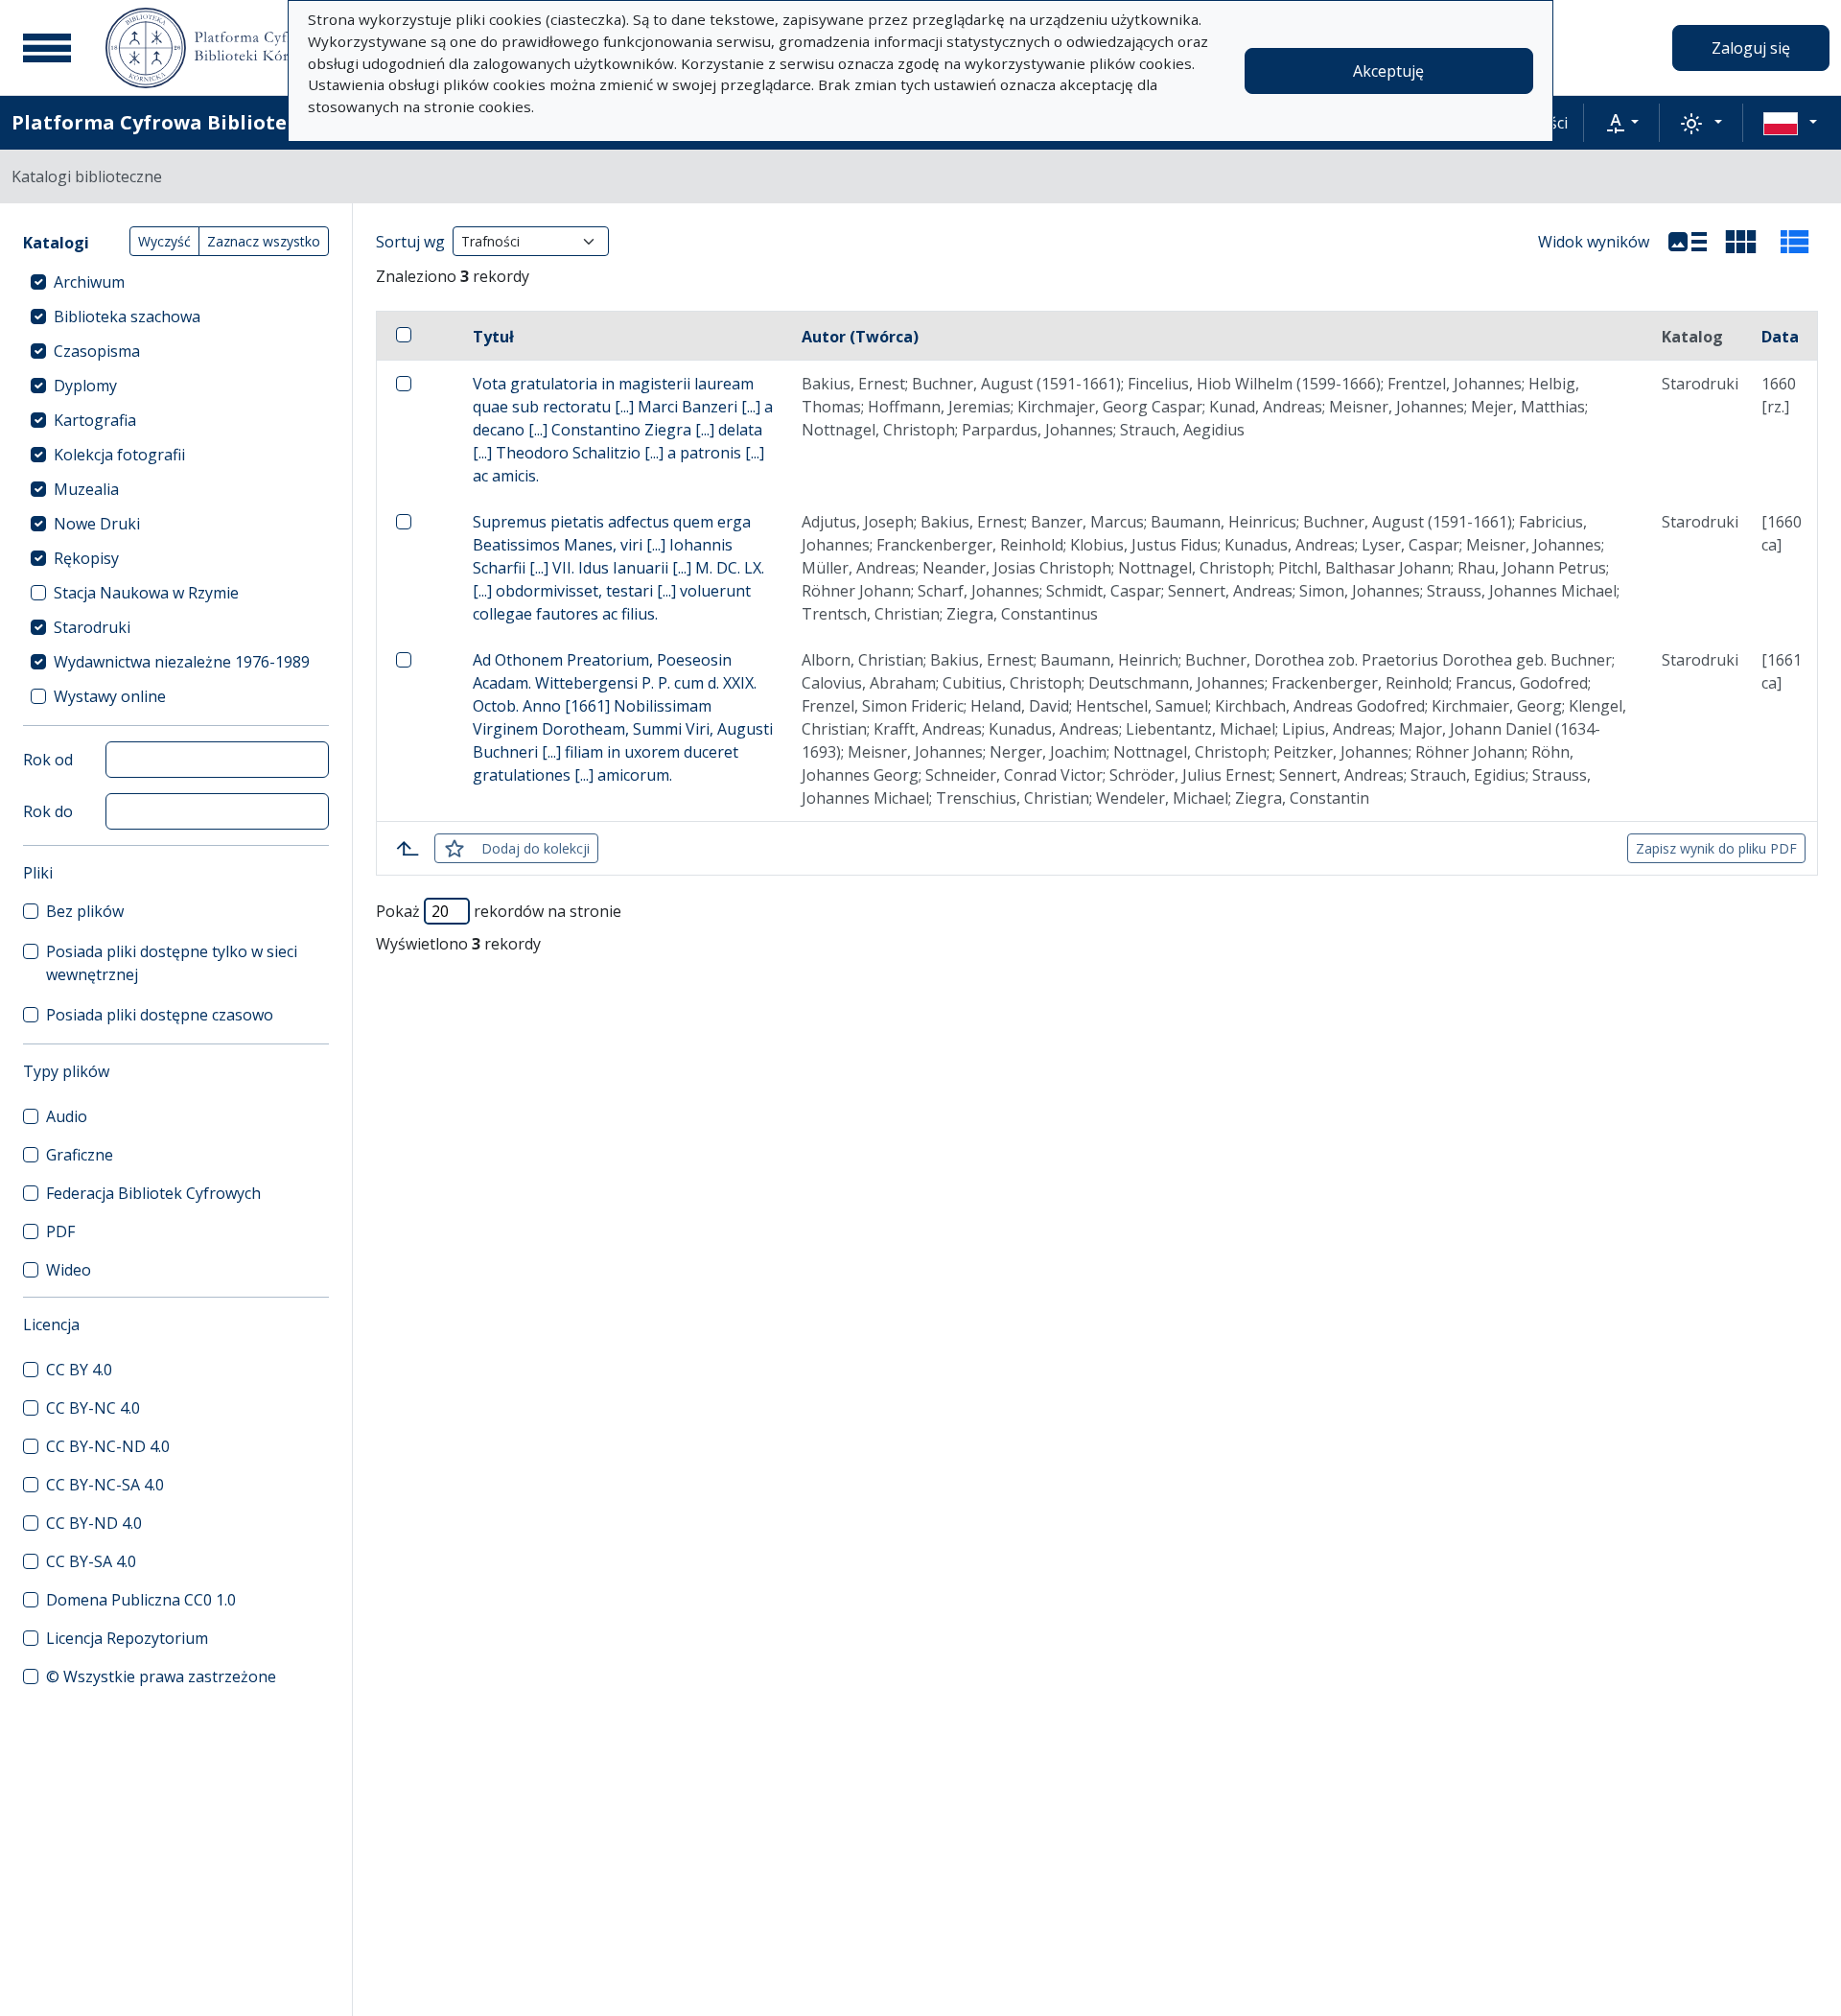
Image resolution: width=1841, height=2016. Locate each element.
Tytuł (493, 337)
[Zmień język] (1790, 123)
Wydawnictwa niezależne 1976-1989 (182, 662)
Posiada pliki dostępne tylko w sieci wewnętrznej (172, 963)
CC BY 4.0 (79, 1370)
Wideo (69, 1270)
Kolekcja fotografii (119, 455)
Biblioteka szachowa (127, 316)
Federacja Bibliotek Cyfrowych (153, 1193)
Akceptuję (1388, 71)
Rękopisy (86, 558)
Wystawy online (110, 696)
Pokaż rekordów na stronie (499, 911)
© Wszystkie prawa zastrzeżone (161, 1676)
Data (1780, 337)
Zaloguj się (1751, 48)
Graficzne (80, 1155)
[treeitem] (176, 282)
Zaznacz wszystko (264, 241)
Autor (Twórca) (860, 337)
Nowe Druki (97, 524)
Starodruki (92, 627)
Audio (67, 1116)
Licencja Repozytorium (127, 1638)
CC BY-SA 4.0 (91, 1561)
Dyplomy (85, 386)
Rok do (48, 811)
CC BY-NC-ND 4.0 (108, 1446)
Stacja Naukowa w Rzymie (146, 593)
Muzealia (86, 489)
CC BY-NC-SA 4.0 (105, 1485)
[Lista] (1688, 242)
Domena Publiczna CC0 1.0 (141, 1600)
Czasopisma (97, 351)
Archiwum (89, 282)
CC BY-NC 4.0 (93, 1408)
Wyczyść (164, 241)
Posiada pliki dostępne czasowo (160, 1015)
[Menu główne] (47, 48)
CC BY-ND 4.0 (94, 1523)
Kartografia (95, 420)
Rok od (48, 760)
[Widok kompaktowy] (1741, 242)
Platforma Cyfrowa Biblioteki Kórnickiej (212, 122)
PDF (60, 1231)
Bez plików (85, 911)
